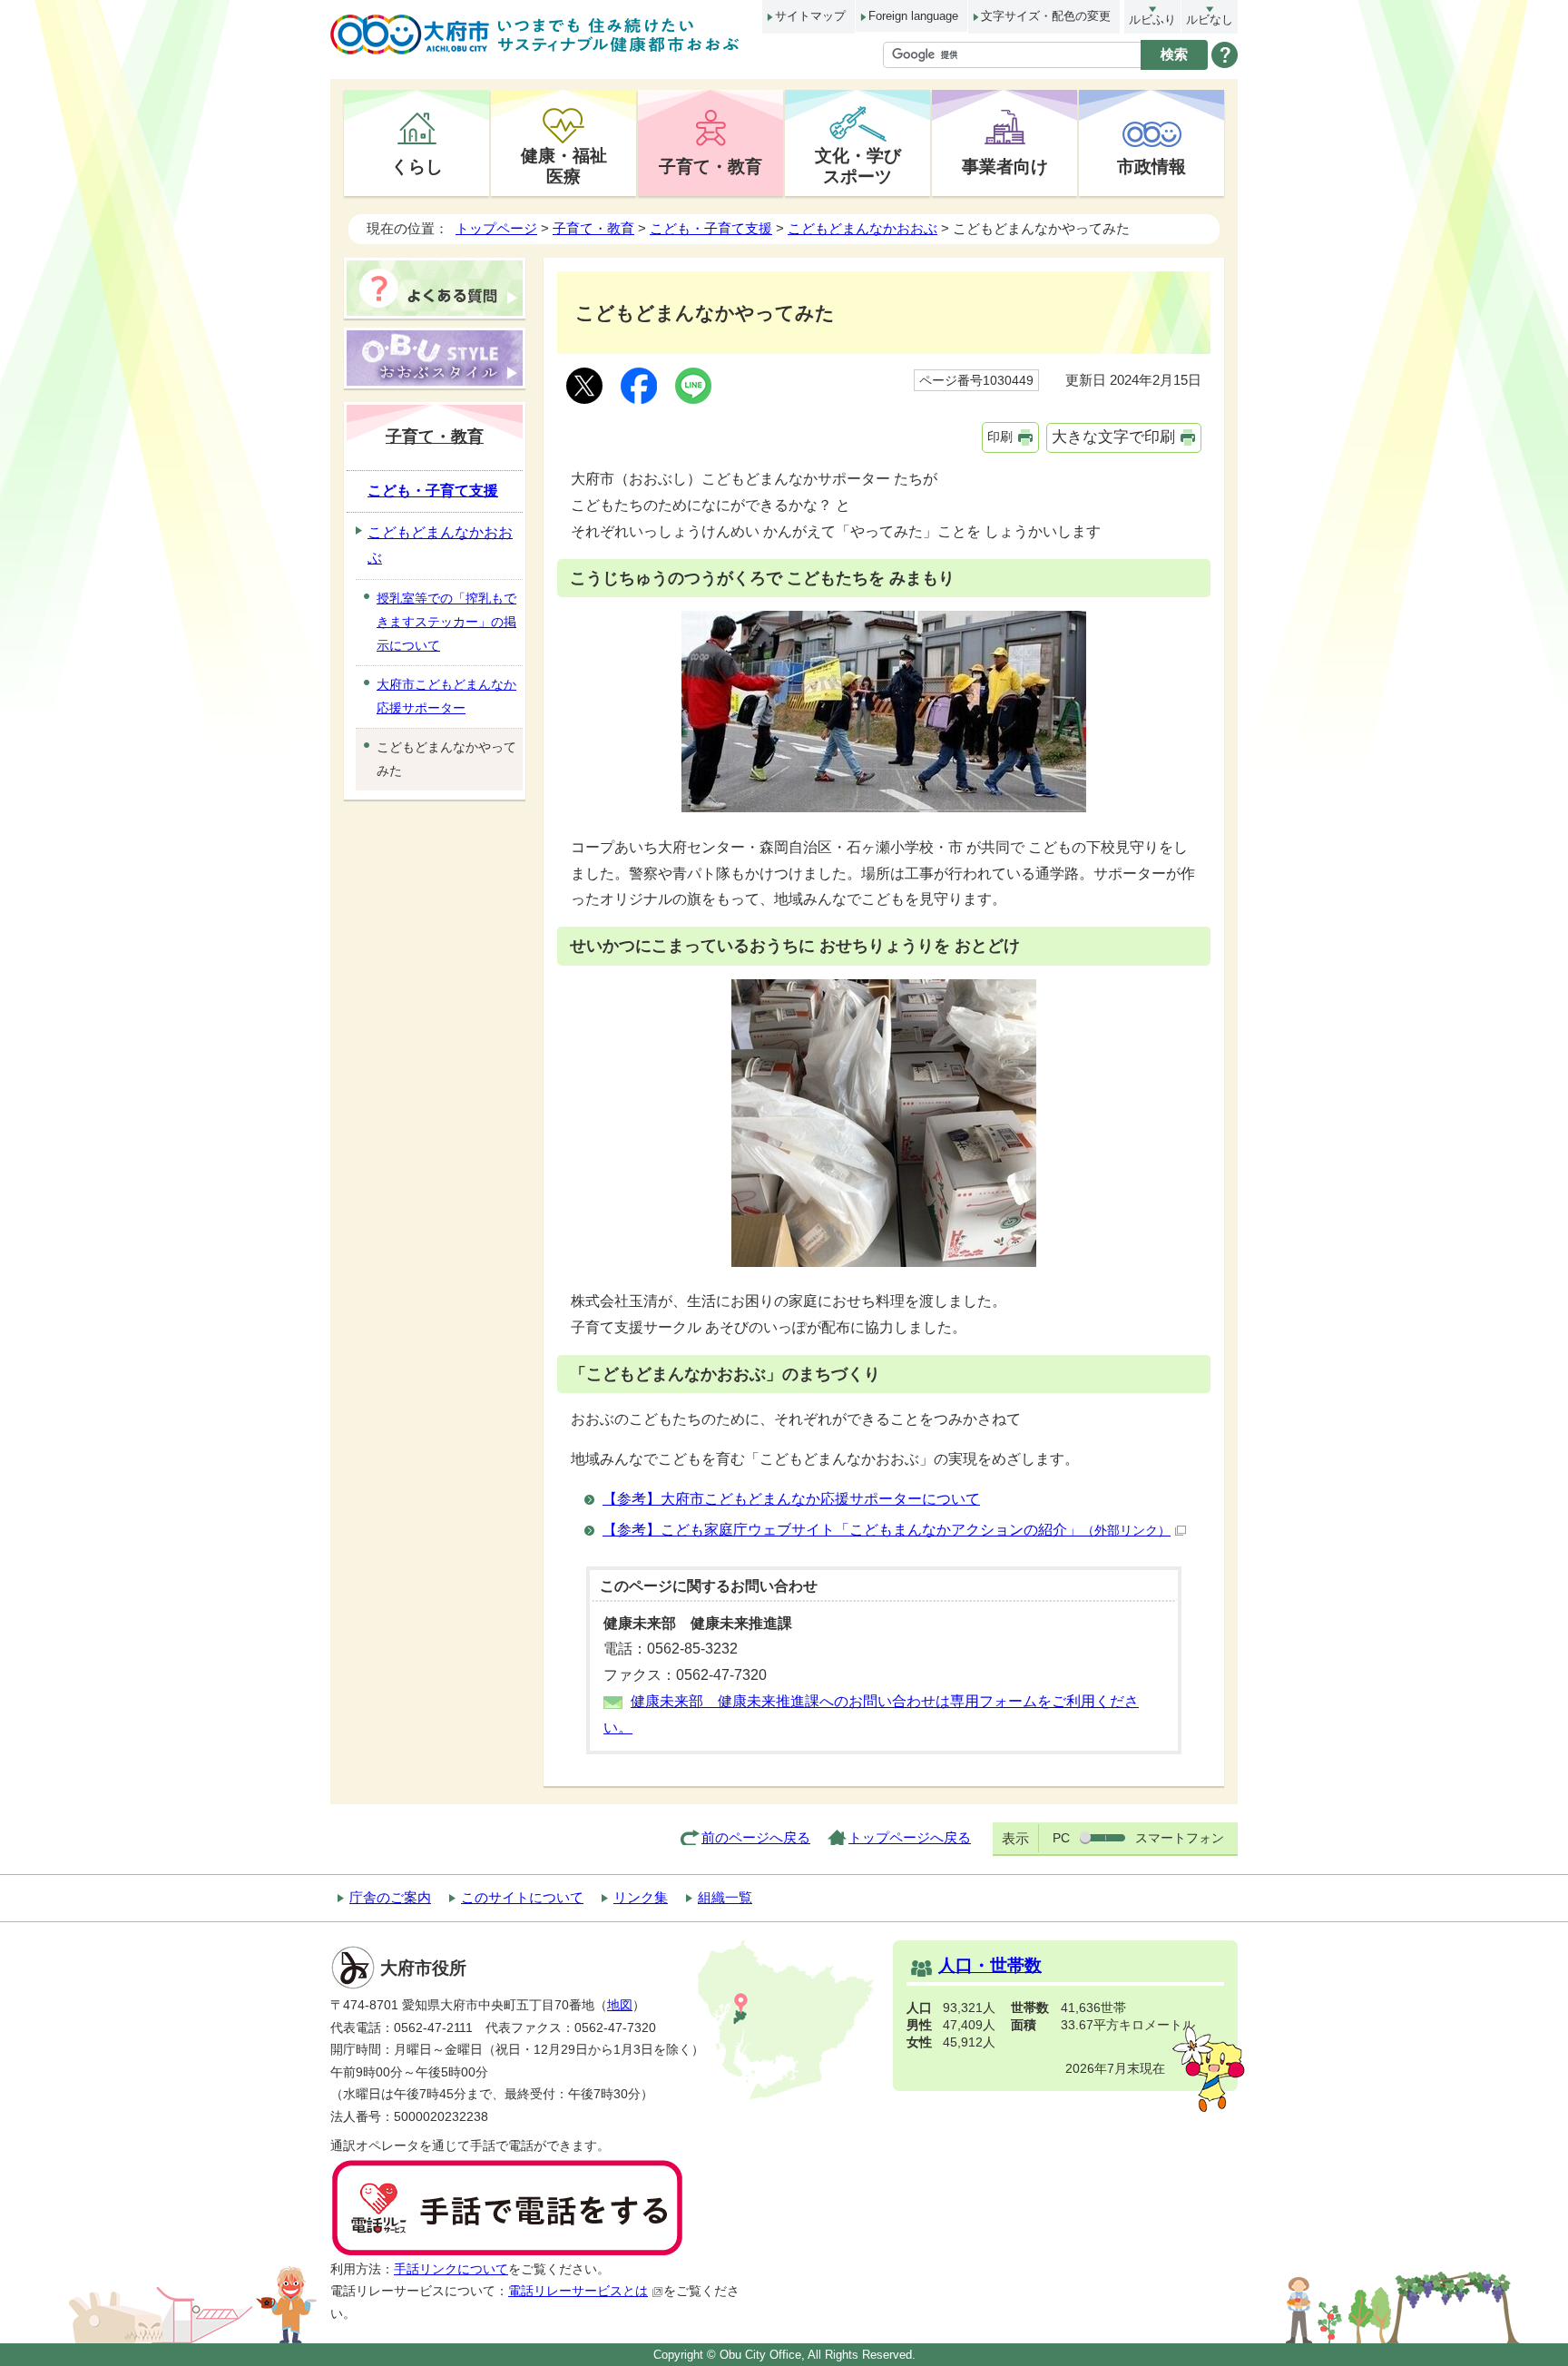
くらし (417, 166)
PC (1061, 1838)
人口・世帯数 (990, 1965)
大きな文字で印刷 (1113, 437)
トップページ (496, 228)
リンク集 (641, 1897)
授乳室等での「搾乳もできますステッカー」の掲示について (446, 622)
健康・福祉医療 (564, 166)
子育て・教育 (710, 166)
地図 (620, 2005)
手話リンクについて (451, 2269)
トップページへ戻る (910, 1837)
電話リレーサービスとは (578, 2291)
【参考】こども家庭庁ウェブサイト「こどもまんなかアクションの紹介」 (887, 1530)
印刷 (1000, 437)
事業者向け (1005, 166)
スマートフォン (1180, 1838)
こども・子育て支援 (711, 228)
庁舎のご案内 (390, 1897)
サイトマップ (810, 16)
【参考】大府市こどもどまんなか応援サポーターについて (791, 1499)
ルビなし (1210, 20)
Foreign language (913, 16)
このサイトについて (522, 1897)
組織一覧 (725, 1897)
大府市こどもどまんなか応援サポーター (446, 696)
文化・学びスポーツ (858, 166)
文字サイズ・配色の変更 (1046, 16)
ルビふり (1152, 20)
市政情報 (1151, 166)
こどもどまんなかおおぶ (862, 228)
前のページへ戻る (756, 1837)
